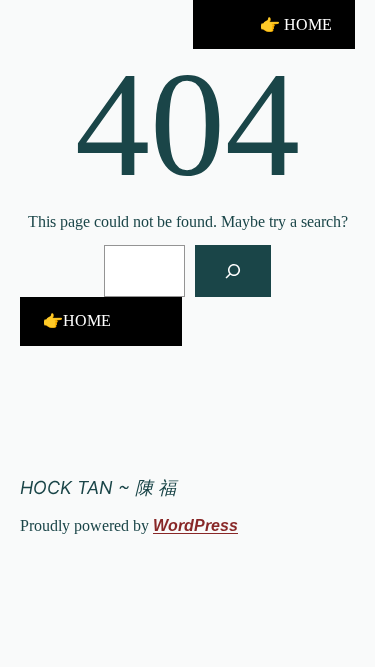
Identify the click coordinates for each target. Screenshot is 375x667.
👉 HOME (296, 24)
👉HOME (77, 320)
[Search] (233, 271)
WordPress (195, 525)
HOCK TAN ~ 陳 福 (98, 487)
